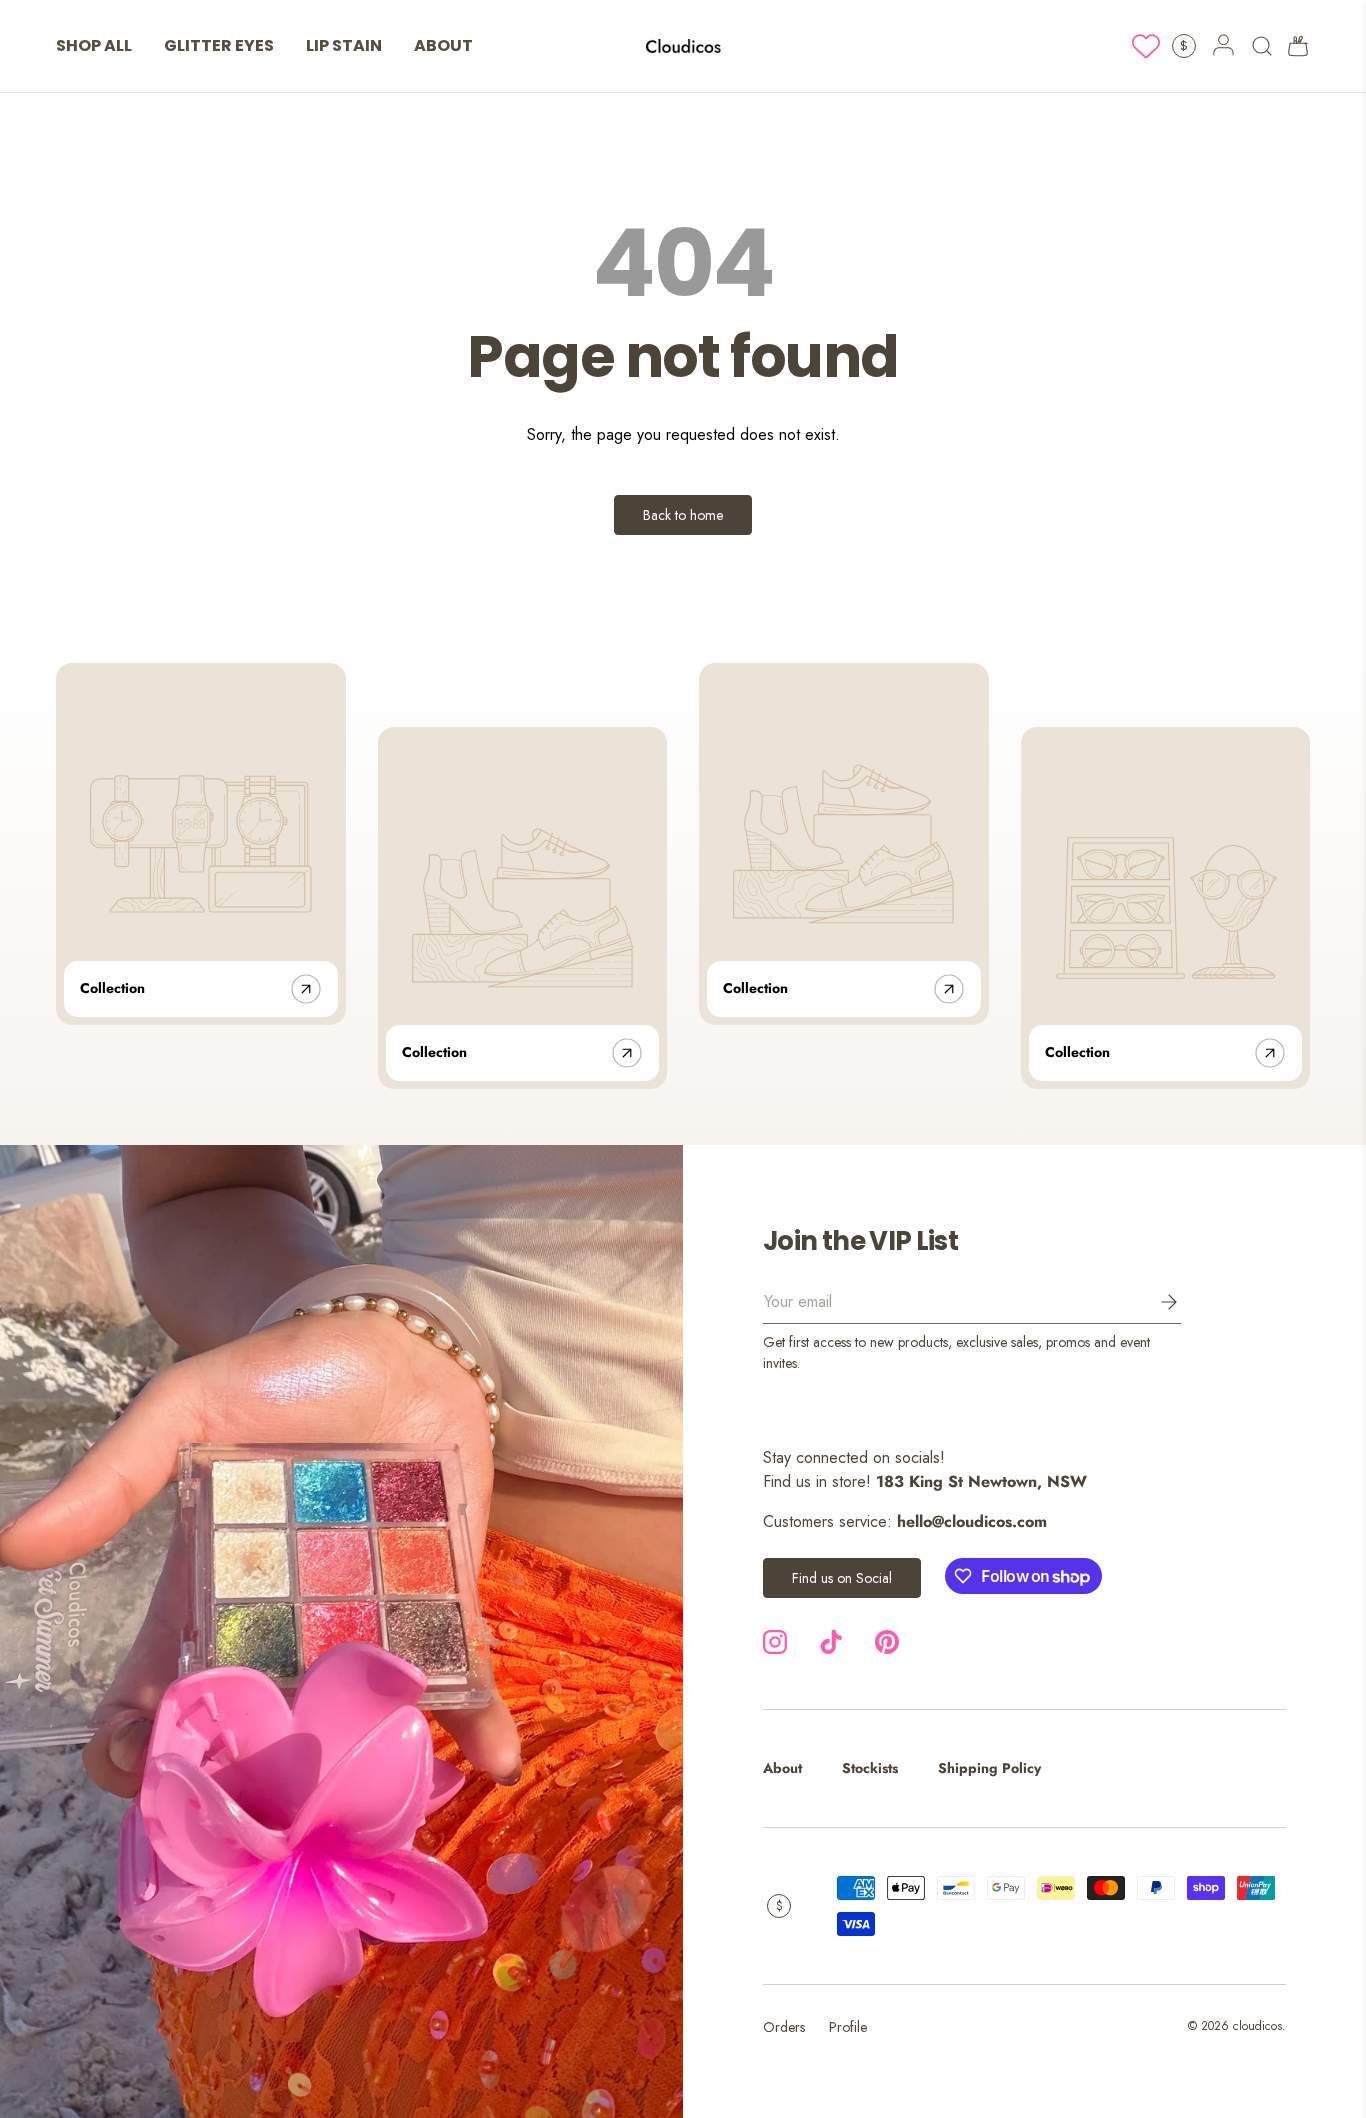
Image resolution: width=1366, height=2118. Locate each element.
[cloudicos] (341, 1631)
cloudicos (1257, 2026)
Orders (784, 2027)
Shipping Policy (989, 1768)
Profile (848, 2027)
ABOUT (443, 45)
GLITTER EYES (219, 45)
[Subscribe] (1155, 1302)
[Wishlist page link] (1146, 46)
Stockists (870, 1768)
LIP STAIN (344, 45)
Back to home (683, 515)
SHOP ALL (94, 45)
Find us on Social (842, 1578)
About (782, 1768)
